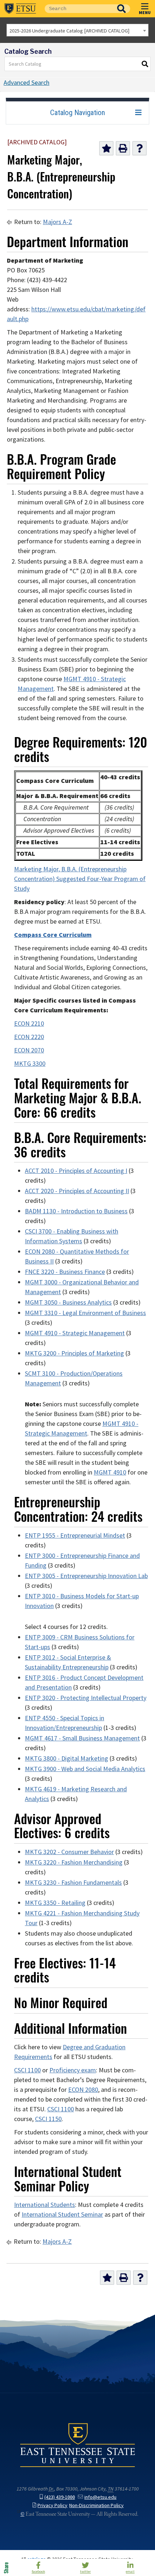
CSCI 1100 (27, 2070)
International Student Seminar (62, 2214)
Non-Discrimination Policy (96, 2505)
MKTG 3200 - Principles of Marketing (74, 1353)
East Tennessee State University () (20, 9)
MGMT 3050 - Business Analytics (68, 1302)
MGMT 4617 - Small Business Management (82, 1738)
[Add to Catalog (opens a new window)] (106, 148)
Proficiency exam (73, 2070)
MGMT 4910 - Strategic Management (75, 1333)
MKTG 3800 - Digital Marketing (67, 1758)
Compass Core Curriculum (53, 935)
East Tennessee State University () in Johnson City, (77, 2445)
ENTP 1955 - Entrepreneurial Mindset (75, 1535)
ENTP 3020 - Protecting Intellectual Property (86, 1698)
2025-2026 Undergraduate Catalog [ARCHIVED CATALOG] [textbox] (69, 31)
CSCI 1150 (48, 2119)
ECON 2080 (83, 2090)
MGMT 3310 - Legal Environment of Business (85, 1313)
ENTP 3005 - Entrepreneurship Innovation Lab (86, 1576)
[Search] (145, 64)
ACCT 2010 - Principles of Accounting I (76, 1171)
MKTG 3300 (30, 1064)
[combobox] (77, 30)
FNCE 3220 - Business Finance (65, 1272)
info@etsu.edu (100, 2497)
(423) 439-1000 (60, 2497)
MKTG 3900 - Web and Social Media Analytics (85, 1769)
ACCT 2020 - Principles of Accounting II (77, 1191)
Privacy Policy (52, 2505)
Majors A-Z (57, 222)
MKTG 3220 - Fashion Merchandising (74, 1862)
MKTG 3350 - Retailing (55, 1903)
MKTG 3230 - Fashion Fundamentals (73, 1883)
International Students (45, 2205)
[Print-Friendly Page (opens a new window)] (123, 148)
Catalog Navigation (77, 113)
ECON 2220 (29, 1037)
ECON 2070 (29, 1050)
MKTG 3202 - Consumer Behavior (69, 1852)
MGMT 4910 (110, 1472)
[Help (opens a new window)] (139, 148)
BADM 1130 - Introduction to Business (76, 1211)
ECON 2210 (29, 1024)
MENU (145, 12)
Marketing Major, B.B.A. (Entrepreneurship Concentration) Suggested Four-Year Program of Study (80, 879)
